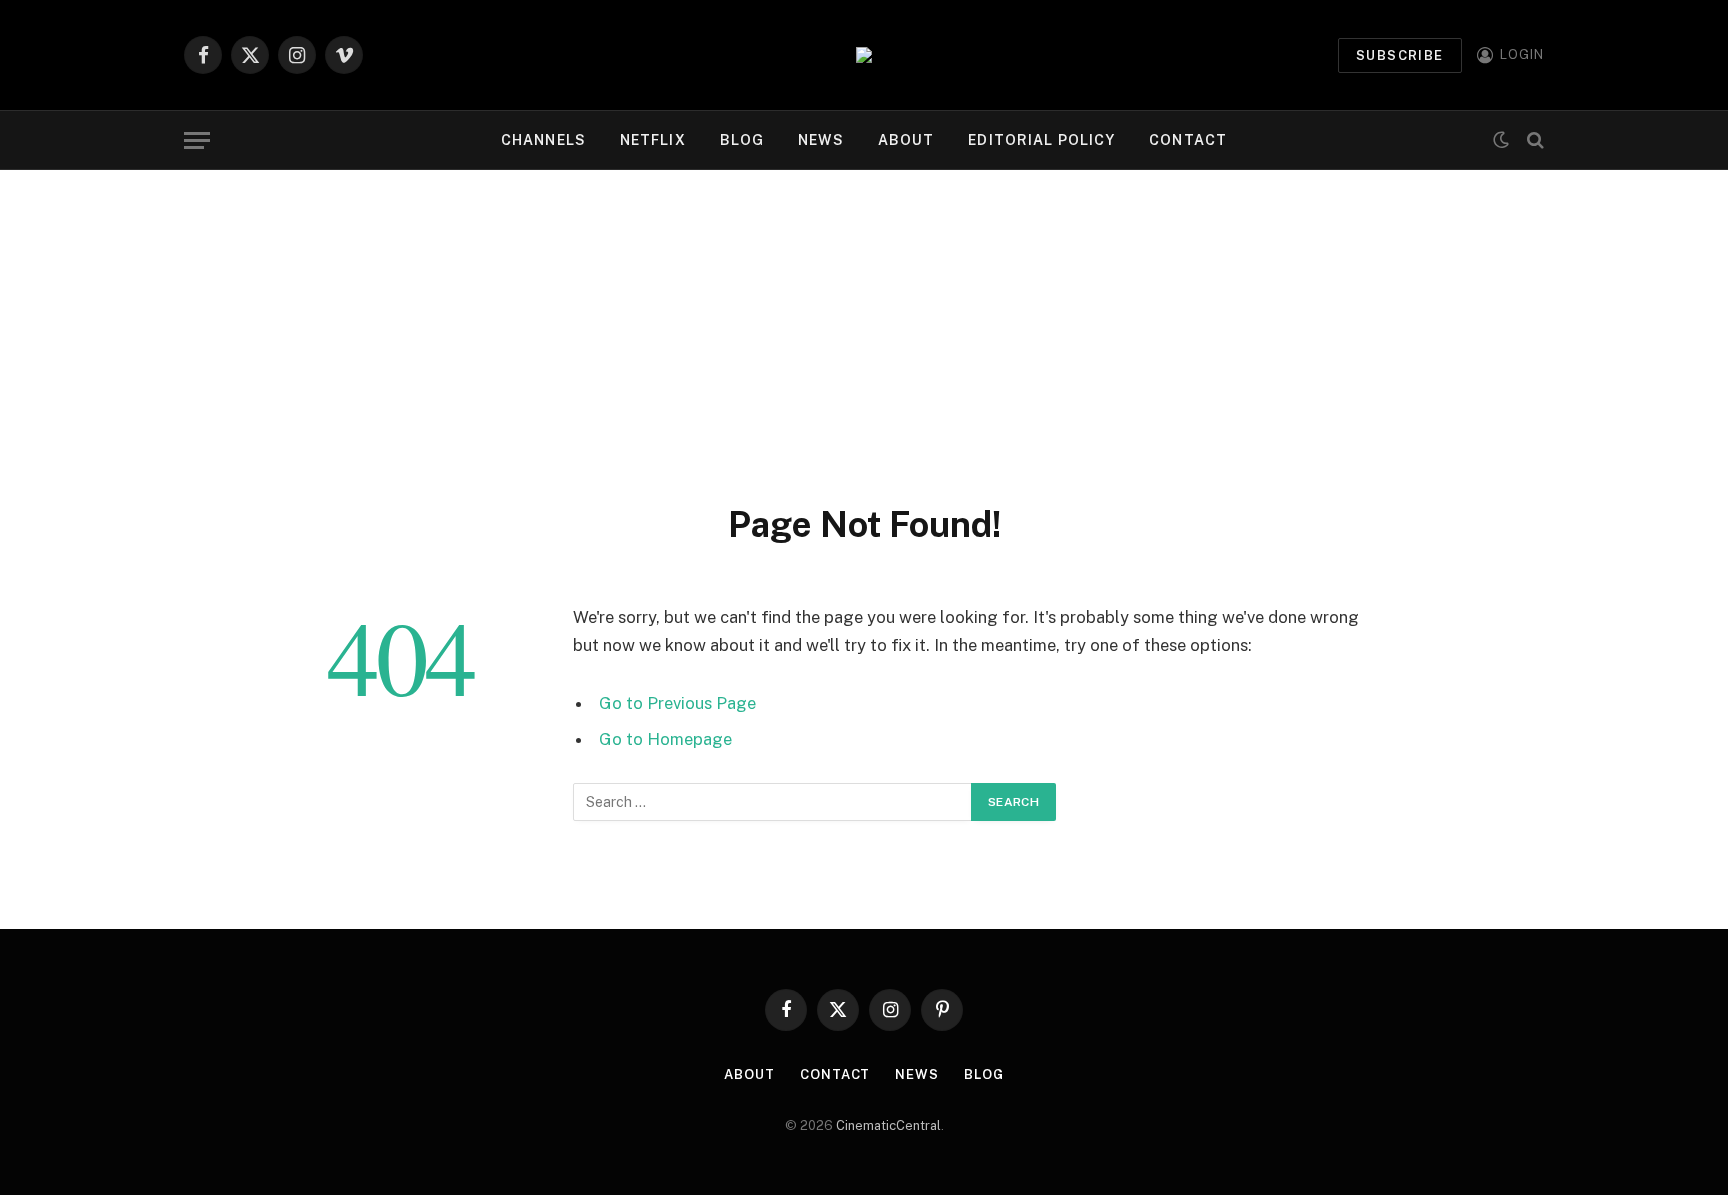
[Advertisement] (864, 320)
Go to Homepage (665, 739)
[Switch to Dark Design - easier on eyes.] (1501, 140)
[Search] (1533, 140)
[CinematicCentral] (864, 55)
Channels (543, 140)
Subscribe (1400, 55)
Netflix (653, 140)
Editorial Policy (1041, 140)
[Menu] (197, 140)
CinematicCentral (888, 1125)
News (820, 140)
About (906, 140)
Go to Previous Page (677, 703)
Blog (742, 140)
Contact (1188, 140)
